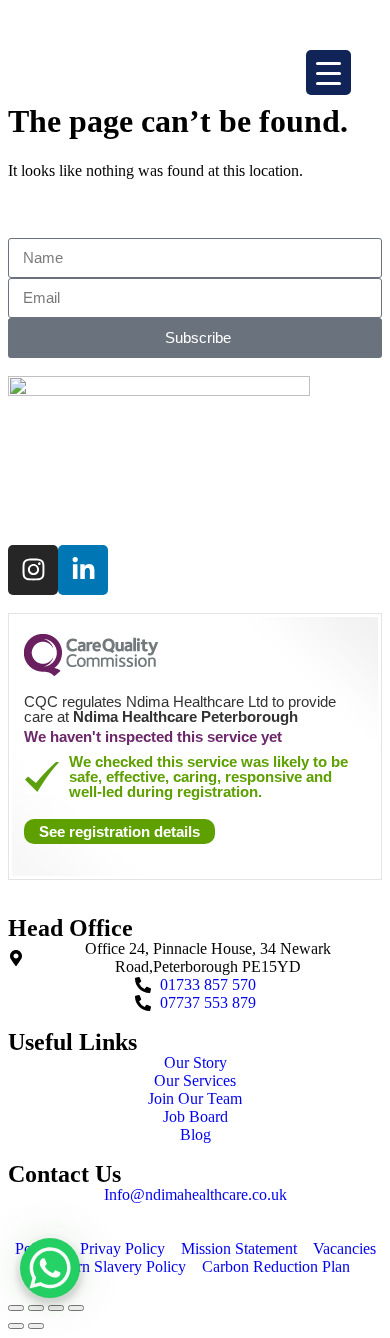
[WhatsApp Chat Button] (50, 1287)
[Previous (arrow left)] (16, 1326)
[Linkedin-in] (83, 570)
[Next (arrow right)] (36, 1326)
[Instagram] (33, 570)
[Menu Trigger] (328, 72)
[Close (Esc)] (16, 1308)
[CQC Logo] (91, 671)
